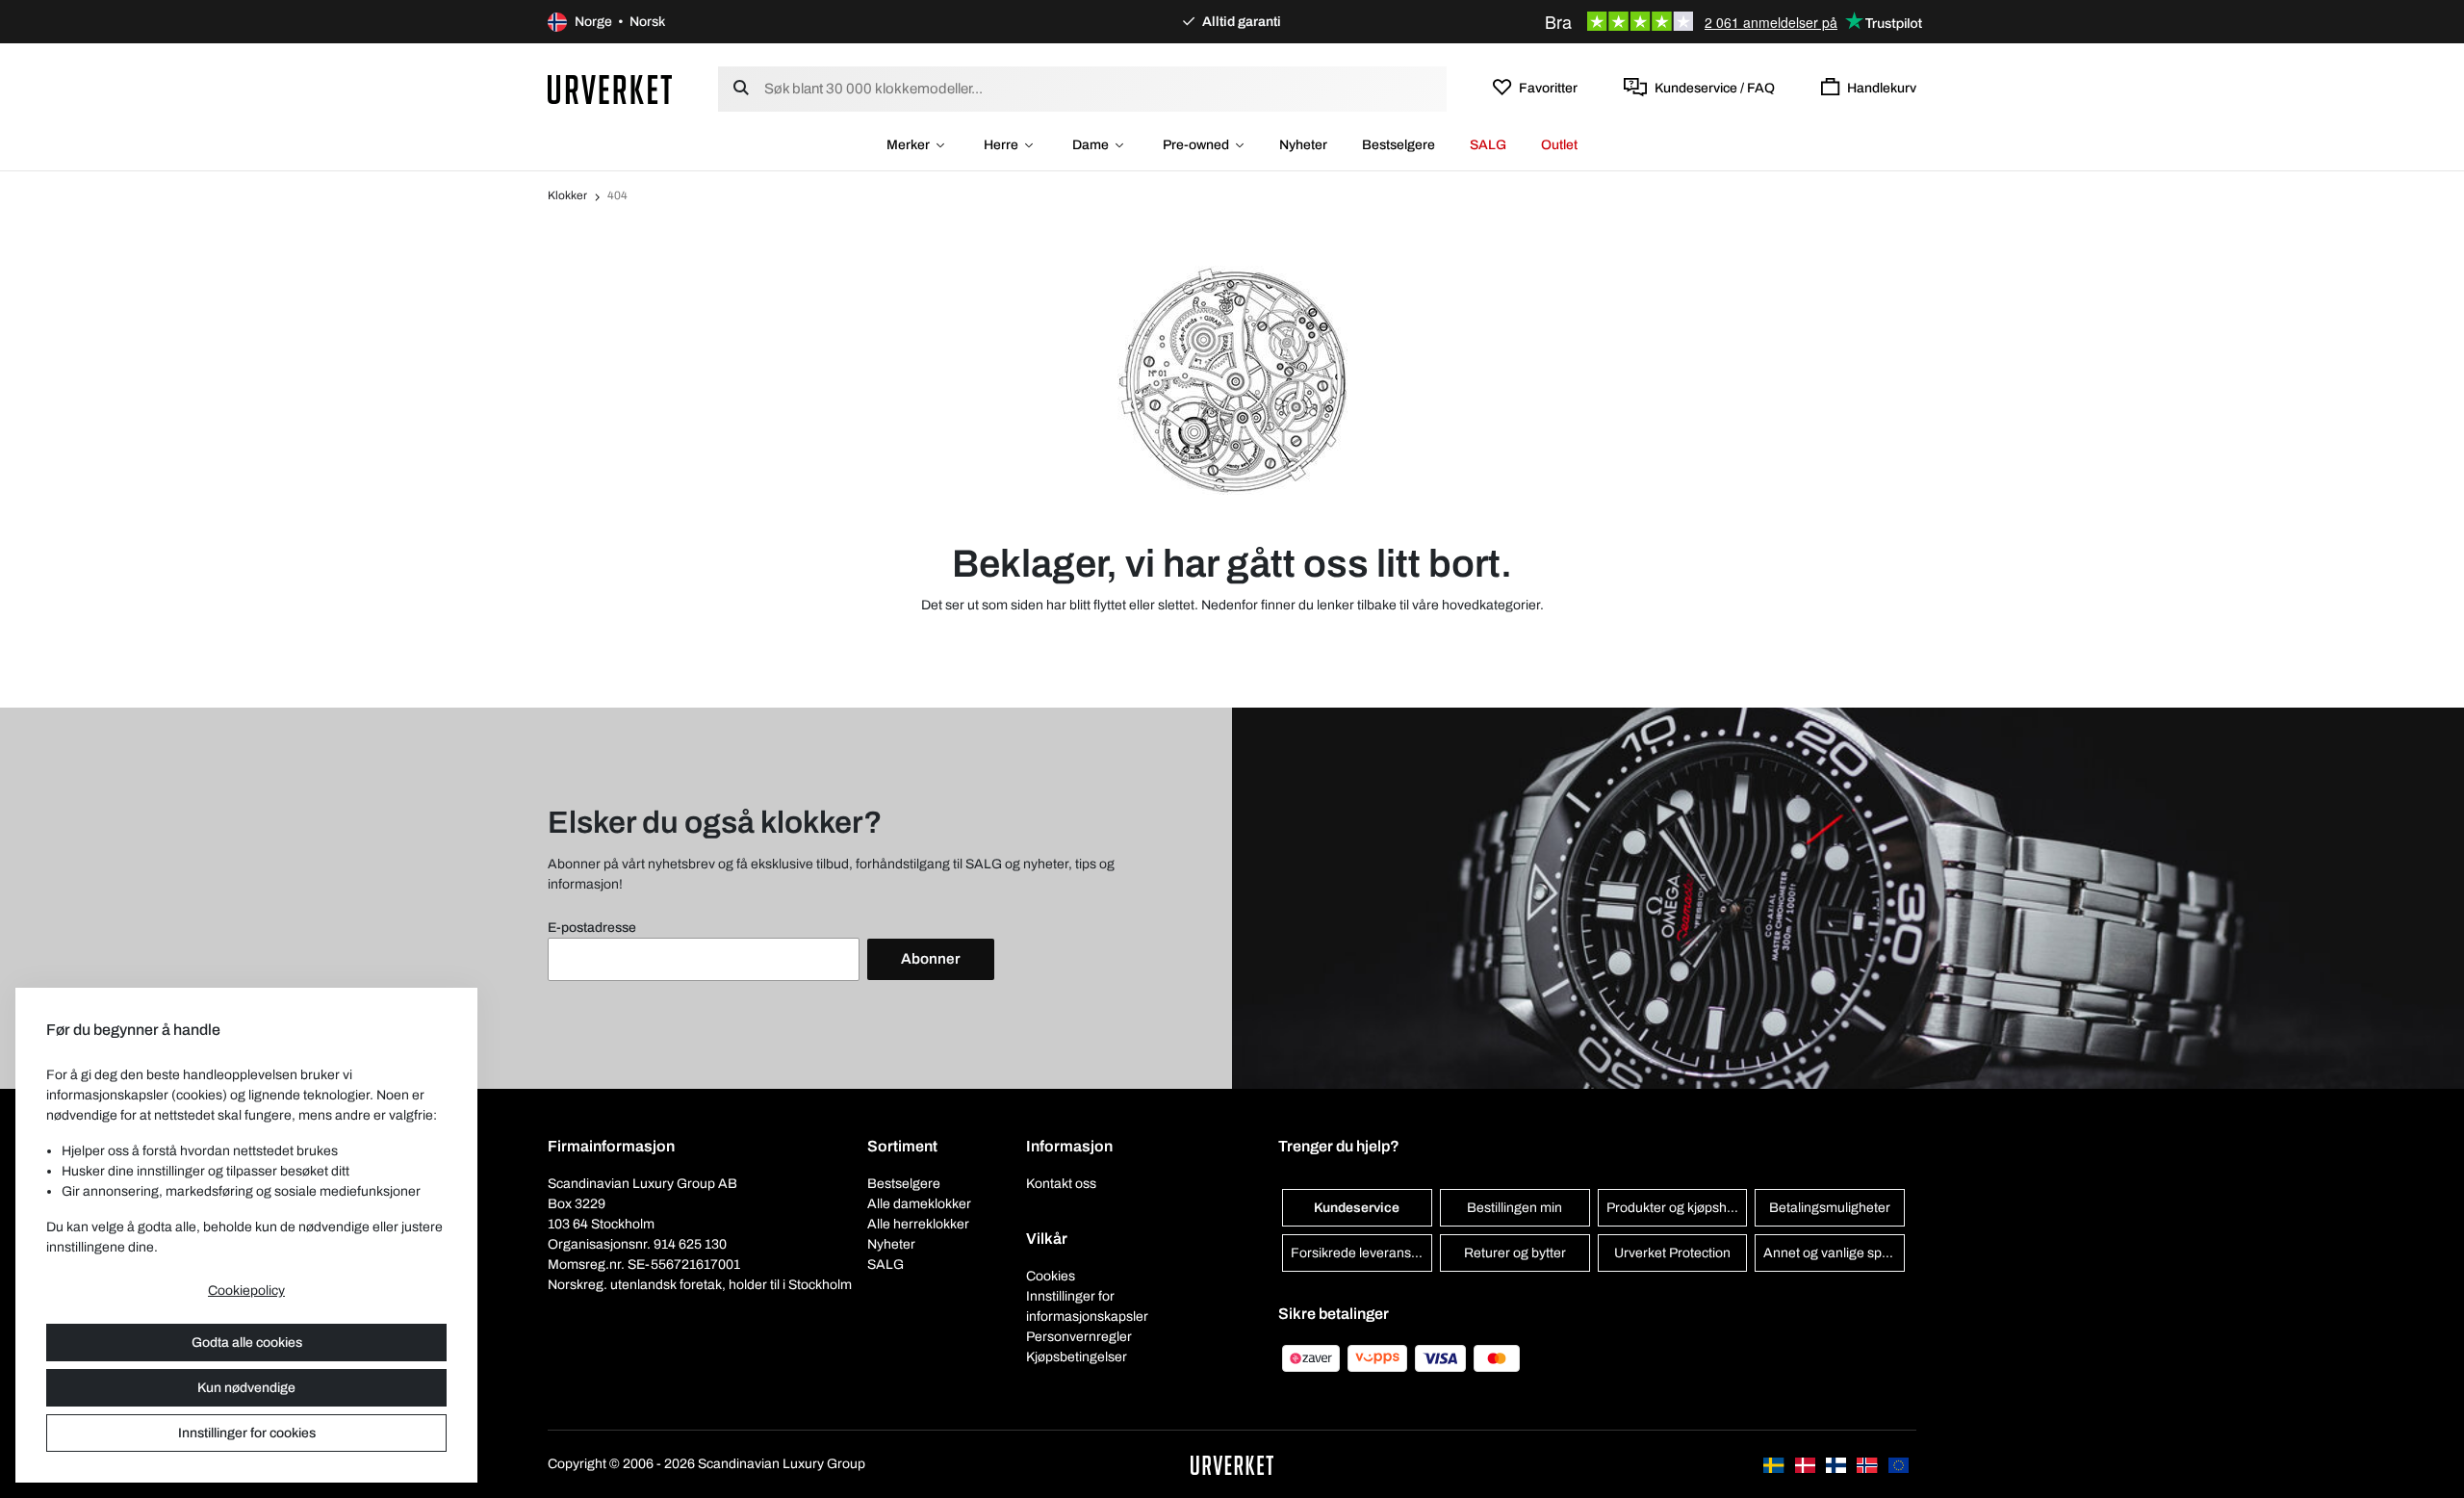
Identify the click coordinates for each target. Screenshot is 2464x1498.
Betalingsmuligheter (1830, 1208)
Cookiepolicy (246, 1291)
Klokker (567, 195)
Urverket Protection (1672, 1253)
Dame (1091, 145)
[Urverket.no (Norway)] (1868, 1464)
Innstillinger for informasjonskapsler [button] (1087, 1306)
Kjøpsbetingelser (1077, 1357)
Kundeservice (1357, 1208)
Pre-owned (1196, 145)
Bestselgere (1399, 145)
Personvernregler (1079, 1337)
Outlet (1559, 145)
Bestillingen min (1514, 1208)
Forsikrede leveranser (1357, 1253)
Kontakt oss (1061, 1184)
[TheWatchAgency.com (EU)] (1899, 1464)
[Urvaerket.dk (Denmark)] (1807, 1464)
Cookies (1051, 1276)
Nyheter (1303, 145)
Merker (908, 145)
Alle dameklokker (919, 1204)
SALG (1488, 145)
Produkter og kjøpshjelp (1677, 1208)
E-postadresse (592, 928)
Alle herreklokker (918, 1224)
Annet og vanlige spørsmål (1834, 1253)
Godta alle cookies (247, 1343)
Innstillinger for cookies (247, 1433)
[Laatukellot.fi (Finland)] (1837, 1464)
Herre (1001, 145)
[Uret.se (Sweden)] (1775, 1464)
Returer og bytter (1515, 1253)
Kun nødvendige (246, 1388)
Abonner (931, 959)
